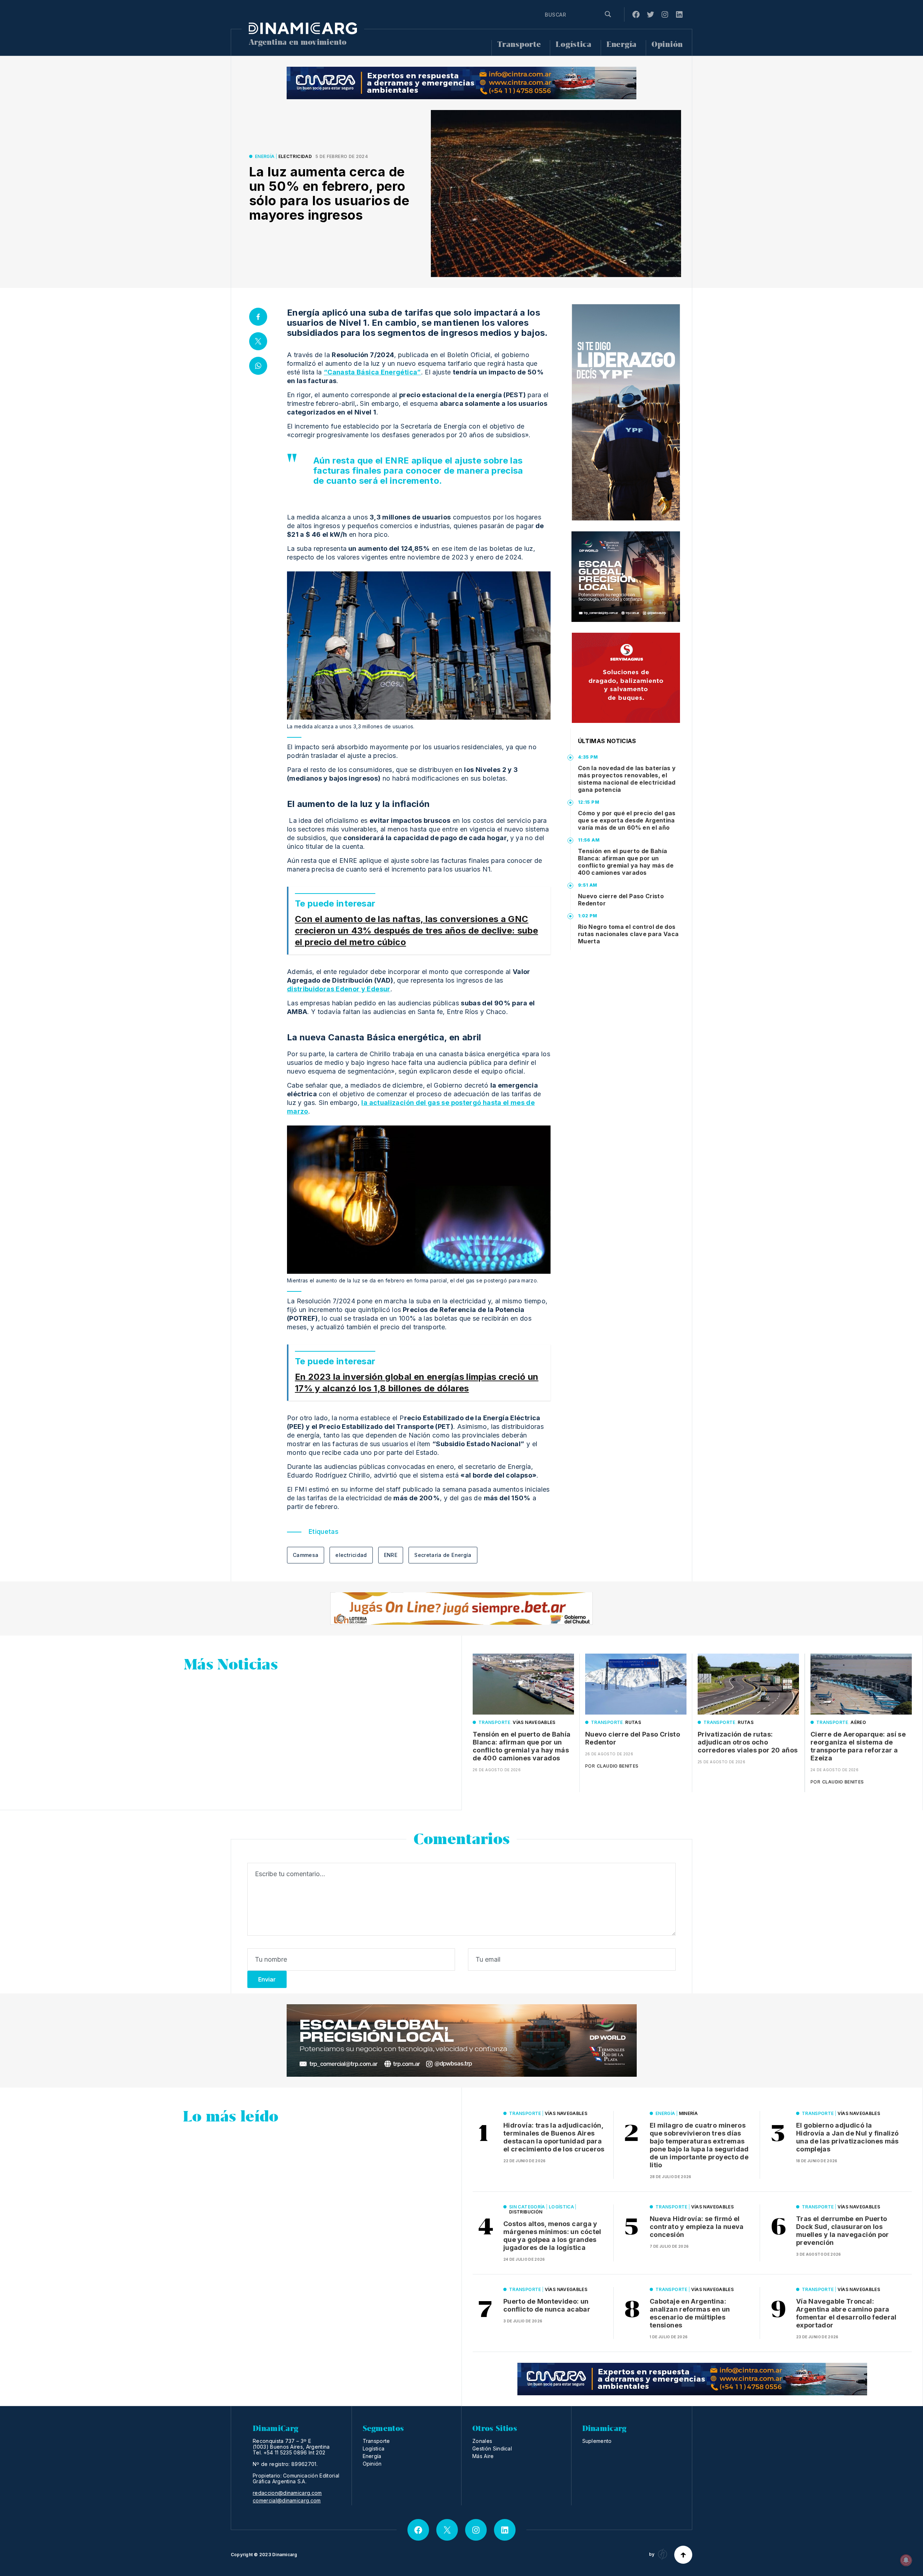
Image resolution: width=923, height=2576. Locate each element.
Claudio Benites (617, 1766)
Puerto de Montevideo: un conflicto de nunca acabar (547, 2305)
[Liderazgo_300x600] (626, 412)
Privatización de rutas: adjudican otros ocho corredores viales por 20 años (748, 1742)
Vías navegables (534, 1722)
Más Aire (483, 2456)
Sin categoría (527, 2207)
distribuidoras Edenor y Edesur (339, 989)
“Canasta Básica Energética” (372, 372)
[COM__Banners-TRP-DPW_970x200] (462, 2040)
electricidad (351, 1555)
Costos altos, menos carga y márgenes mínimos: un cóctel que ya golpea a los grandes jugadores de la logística (552, 2236)
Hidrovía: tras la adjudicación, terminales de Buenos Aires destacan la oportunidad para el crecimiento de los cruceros (554, 2137)
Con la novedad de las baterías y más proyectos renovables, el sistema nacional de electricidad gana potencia (627, 779)
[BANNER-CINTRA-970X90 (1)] (461, 83)
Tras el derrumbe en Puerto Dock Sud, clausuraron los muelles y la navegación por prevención (843, 2231)
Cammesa (306, 1555)
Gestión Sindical (492, 2448)
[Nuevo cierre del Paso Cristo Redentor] (636, 1684)
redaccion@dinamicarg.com (287, 2493)
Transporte (519, 45)
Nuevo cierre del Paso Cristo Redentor (621, 900)
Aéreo (858, 1722)
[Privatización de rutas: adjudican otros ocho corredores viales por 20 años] (748, 1684)
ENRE (391, 1555)
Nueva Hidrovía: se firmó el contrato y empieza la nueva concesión (697, 2227)
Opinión (667, 45)
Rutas (633, 1722)
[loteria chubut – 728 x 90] (461, 1609)
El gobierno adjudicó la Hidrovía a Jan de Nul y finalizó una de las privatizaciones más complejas (847, 2137)
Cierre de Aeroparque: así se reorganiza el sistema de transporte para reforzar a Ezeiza (858, 1746)
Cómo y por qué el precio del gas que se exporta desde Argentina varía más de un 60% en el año (627, 820)
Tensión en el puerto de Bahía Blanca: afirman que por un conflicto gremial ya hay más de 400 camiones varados (626, 862)
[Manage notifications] (906, 2560)
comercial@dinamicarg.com (287, 2501)
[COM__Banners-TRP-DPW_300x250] (626, 577)
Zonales (482, 2441)
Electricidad (295, 156)
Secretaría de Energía (443, 1555)
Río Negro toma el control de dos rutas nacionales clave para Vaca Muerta (628, 934)
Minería (688, 2113)
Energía (622, 45)
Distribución (526, 2212)
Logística (573, 45)
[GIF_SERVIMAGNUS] (626, 678)
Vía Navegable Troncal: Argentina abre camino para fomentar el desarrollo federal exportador (846, 2313)
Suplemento (597, 2441)
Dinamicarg (285, 2555)
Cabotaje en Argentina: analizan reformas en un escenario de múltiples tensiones (690, 2313)
